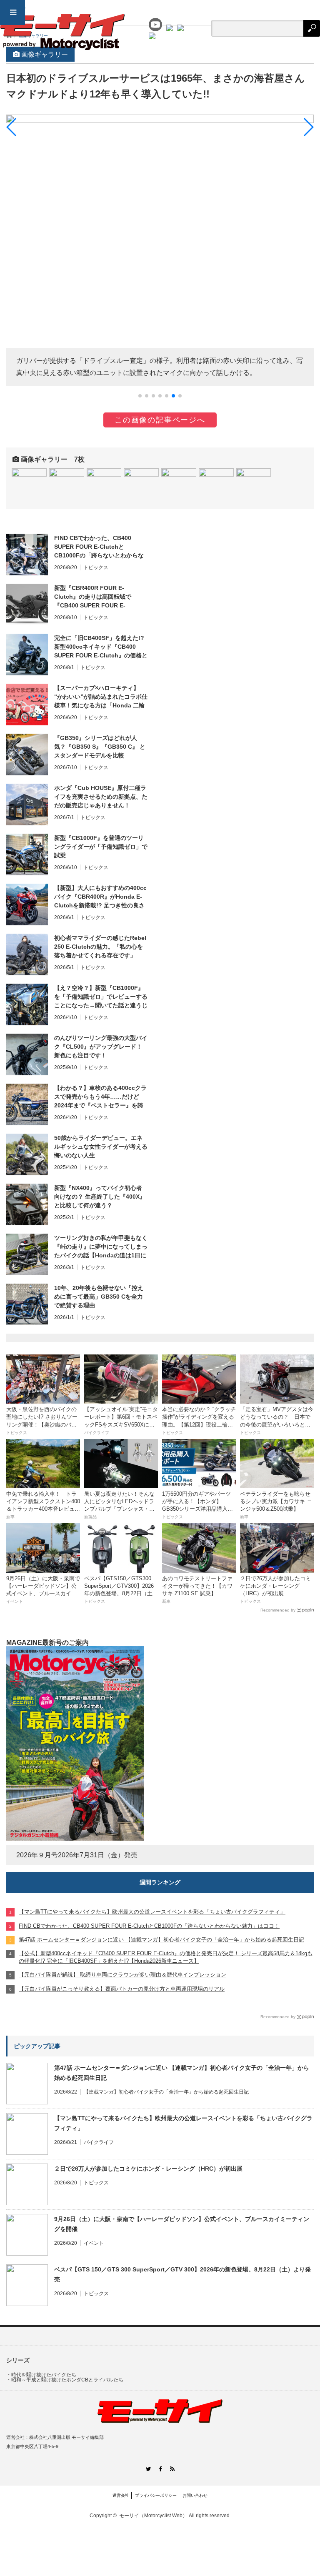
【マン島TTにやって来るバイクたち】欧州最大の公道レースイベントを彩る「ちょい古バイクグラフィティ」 (183, 2123)
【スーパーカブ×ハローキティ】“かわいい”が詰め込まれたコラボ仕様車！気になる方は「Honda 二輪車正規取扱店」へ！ (101, 697)
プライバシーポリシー (156, 2495)
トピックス (96, 567)
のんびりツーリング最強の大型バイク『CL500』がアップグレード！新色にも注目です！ (101, 1047)
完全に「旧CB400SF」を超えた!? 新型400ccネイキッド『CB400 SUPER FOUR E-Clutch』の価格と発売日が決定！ (101, 647)
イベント (94, 2243)
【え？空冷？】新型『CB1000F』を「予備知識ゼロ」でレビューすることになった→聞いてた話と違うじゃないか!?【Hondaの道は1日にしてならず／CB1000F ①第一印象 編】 (101, 997)
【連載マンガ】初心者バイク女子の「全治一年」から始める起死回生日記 (166, 2092)
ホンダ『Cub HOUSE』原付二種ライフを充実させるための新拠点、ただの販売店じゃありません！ (101, 797)
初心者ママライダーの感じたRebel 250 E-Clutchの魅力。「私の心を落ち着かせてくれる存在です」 (100, 947)
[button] (140, 396)
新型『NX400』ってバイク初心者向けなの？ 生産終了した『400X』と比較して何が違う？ (100, 1197)
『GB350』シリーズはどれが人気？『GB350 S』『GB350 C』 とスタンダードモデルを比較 (100, 747)
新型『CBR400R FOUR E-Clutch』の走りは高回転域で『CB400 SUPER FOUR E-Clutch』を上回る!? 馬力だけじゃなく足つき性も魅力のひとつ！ (99, 597)
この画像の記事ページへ (160, 420)
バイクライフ (99, 2142)
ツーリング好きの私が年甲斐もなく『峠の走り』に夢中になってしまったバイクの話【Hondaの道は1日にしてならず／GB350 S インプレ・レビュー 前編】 (101, 1247)
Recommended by (278, 1610)
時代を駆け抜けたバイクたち (44, 2375)
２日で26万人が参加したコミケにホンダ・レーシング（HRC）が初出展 (148, 2169)
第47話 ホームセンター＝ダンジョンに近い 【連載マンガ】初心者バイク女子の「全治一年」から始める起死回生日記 (182, 2073)
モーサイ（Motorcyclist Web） (153, 2516)
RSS (172, 2469)
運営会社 (121, 2495)
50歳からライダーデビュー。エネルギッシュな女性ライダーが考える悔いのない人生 (101, 1147)
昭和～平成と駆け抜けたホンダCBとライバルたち (67, 2380)
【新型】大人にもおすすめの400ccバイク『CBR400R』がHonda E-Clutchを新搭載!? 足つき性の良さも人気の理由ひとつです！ (100, 897)
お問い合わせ (195, 2495)
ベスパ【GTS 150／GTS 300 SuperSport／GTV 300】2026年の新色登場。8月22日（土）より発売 (182, 2274)
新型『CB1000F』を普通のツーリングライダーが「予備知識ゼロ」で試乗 (101, 847)
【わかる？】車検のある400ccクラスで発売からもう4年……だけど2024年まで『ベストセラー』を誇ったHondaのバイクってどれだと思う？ (100, 1097)
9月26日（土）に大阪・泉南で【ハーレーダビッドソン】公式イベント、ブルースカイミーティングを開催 (182, 2224)
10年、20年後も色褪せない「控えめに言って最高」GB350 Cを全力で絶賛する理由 (99, 1297)
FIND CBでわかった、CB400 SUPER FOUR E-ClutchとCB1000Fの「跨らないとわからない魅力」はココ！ (99, 547)
